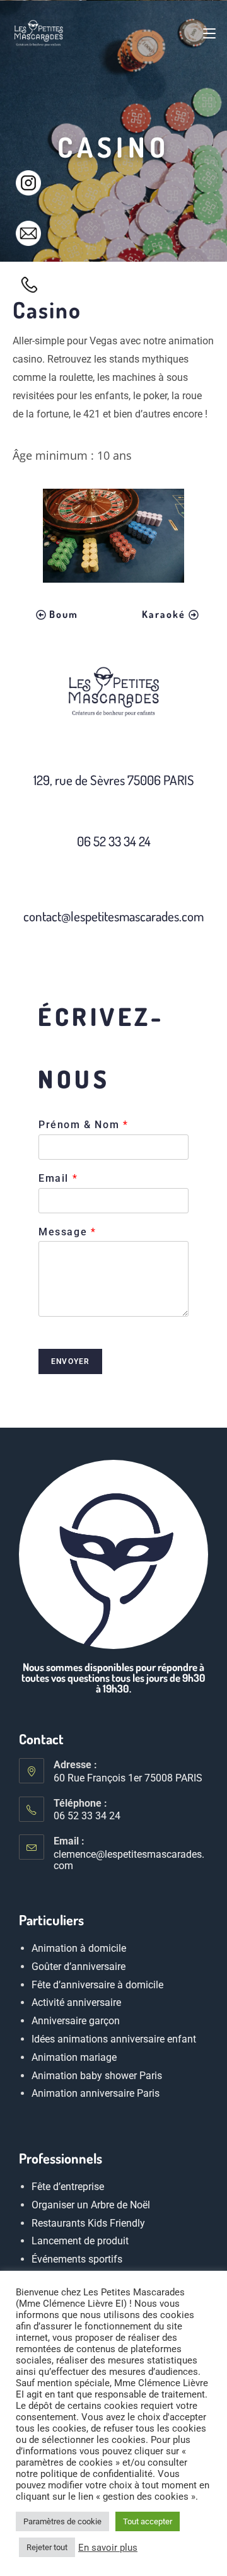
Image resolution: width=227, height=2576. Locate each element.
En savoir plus (108, 2548)
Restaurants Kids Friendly (88, 2223)
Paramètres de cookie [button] (62, 2521)
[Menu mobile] (209, 33)
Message (67, 1232)
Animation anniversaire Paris (96, 2094)
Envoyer (70, 1361)
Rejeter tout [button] (47, 2547)
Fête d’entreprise (68, 2187)
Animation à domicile (79, 1948)
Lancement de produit (80, 2241)
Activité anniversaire (76, 2003)
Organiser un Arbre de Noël (91, 2204)
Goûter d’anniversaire (79, 1967)
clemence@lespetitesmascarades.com (129, 1860)
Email (58, 1178)
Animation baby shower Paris (97, 2076)
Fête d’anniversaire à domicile (97, 1985)
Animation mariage (74, 2057)
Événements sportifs (77, 2259)
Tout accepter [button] (148, 2521)
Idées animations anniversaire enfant (114, 2039)
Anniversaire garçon (76, 2021)
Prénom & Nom (83, 1125)
